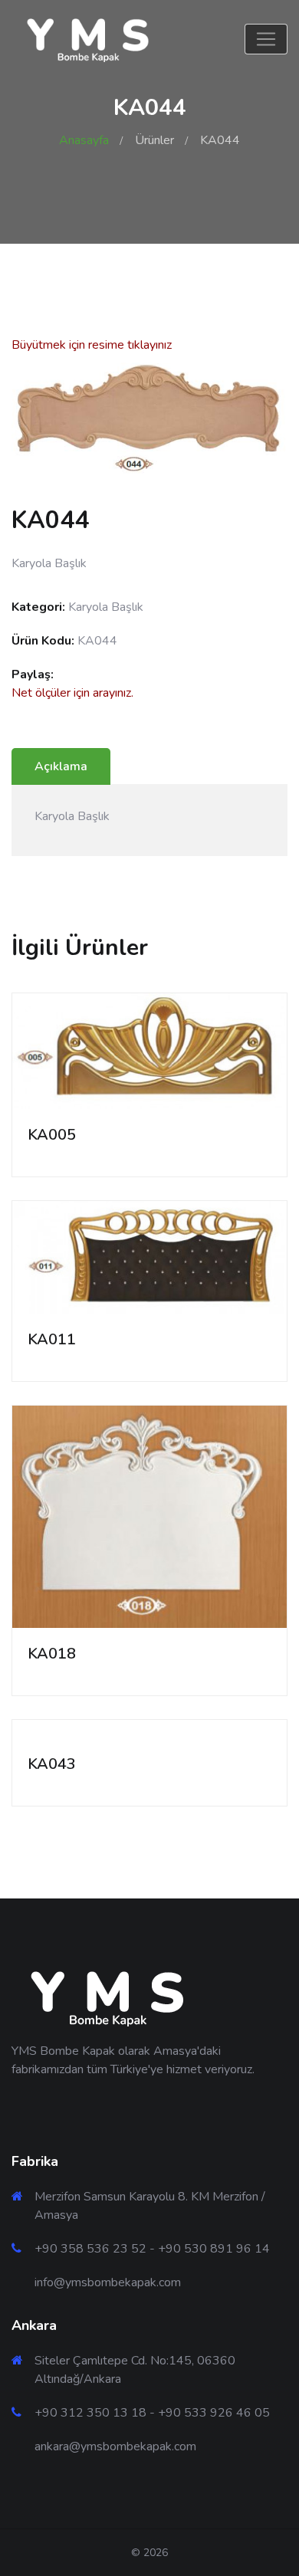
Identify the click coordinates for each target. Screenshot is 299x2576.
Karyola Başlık (106, 607)
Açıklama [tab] (61, 766)
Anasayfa (84, 140)
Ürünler (154, 140)
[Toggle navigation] (266, 39)
